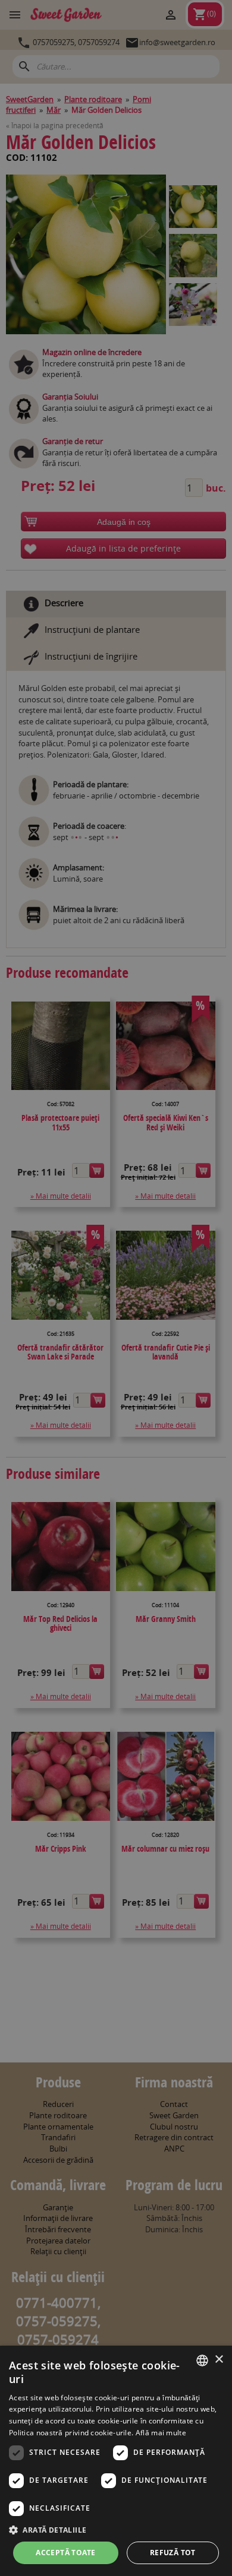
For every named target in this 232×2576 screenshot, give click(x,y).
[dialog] (116, 2461)
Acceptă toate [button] (65, 2553)
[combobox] (202, 2360)
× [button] (219, 2360)
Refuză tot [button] (173, 2553)
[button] (116, 2530)
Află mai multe (161, 2433)
